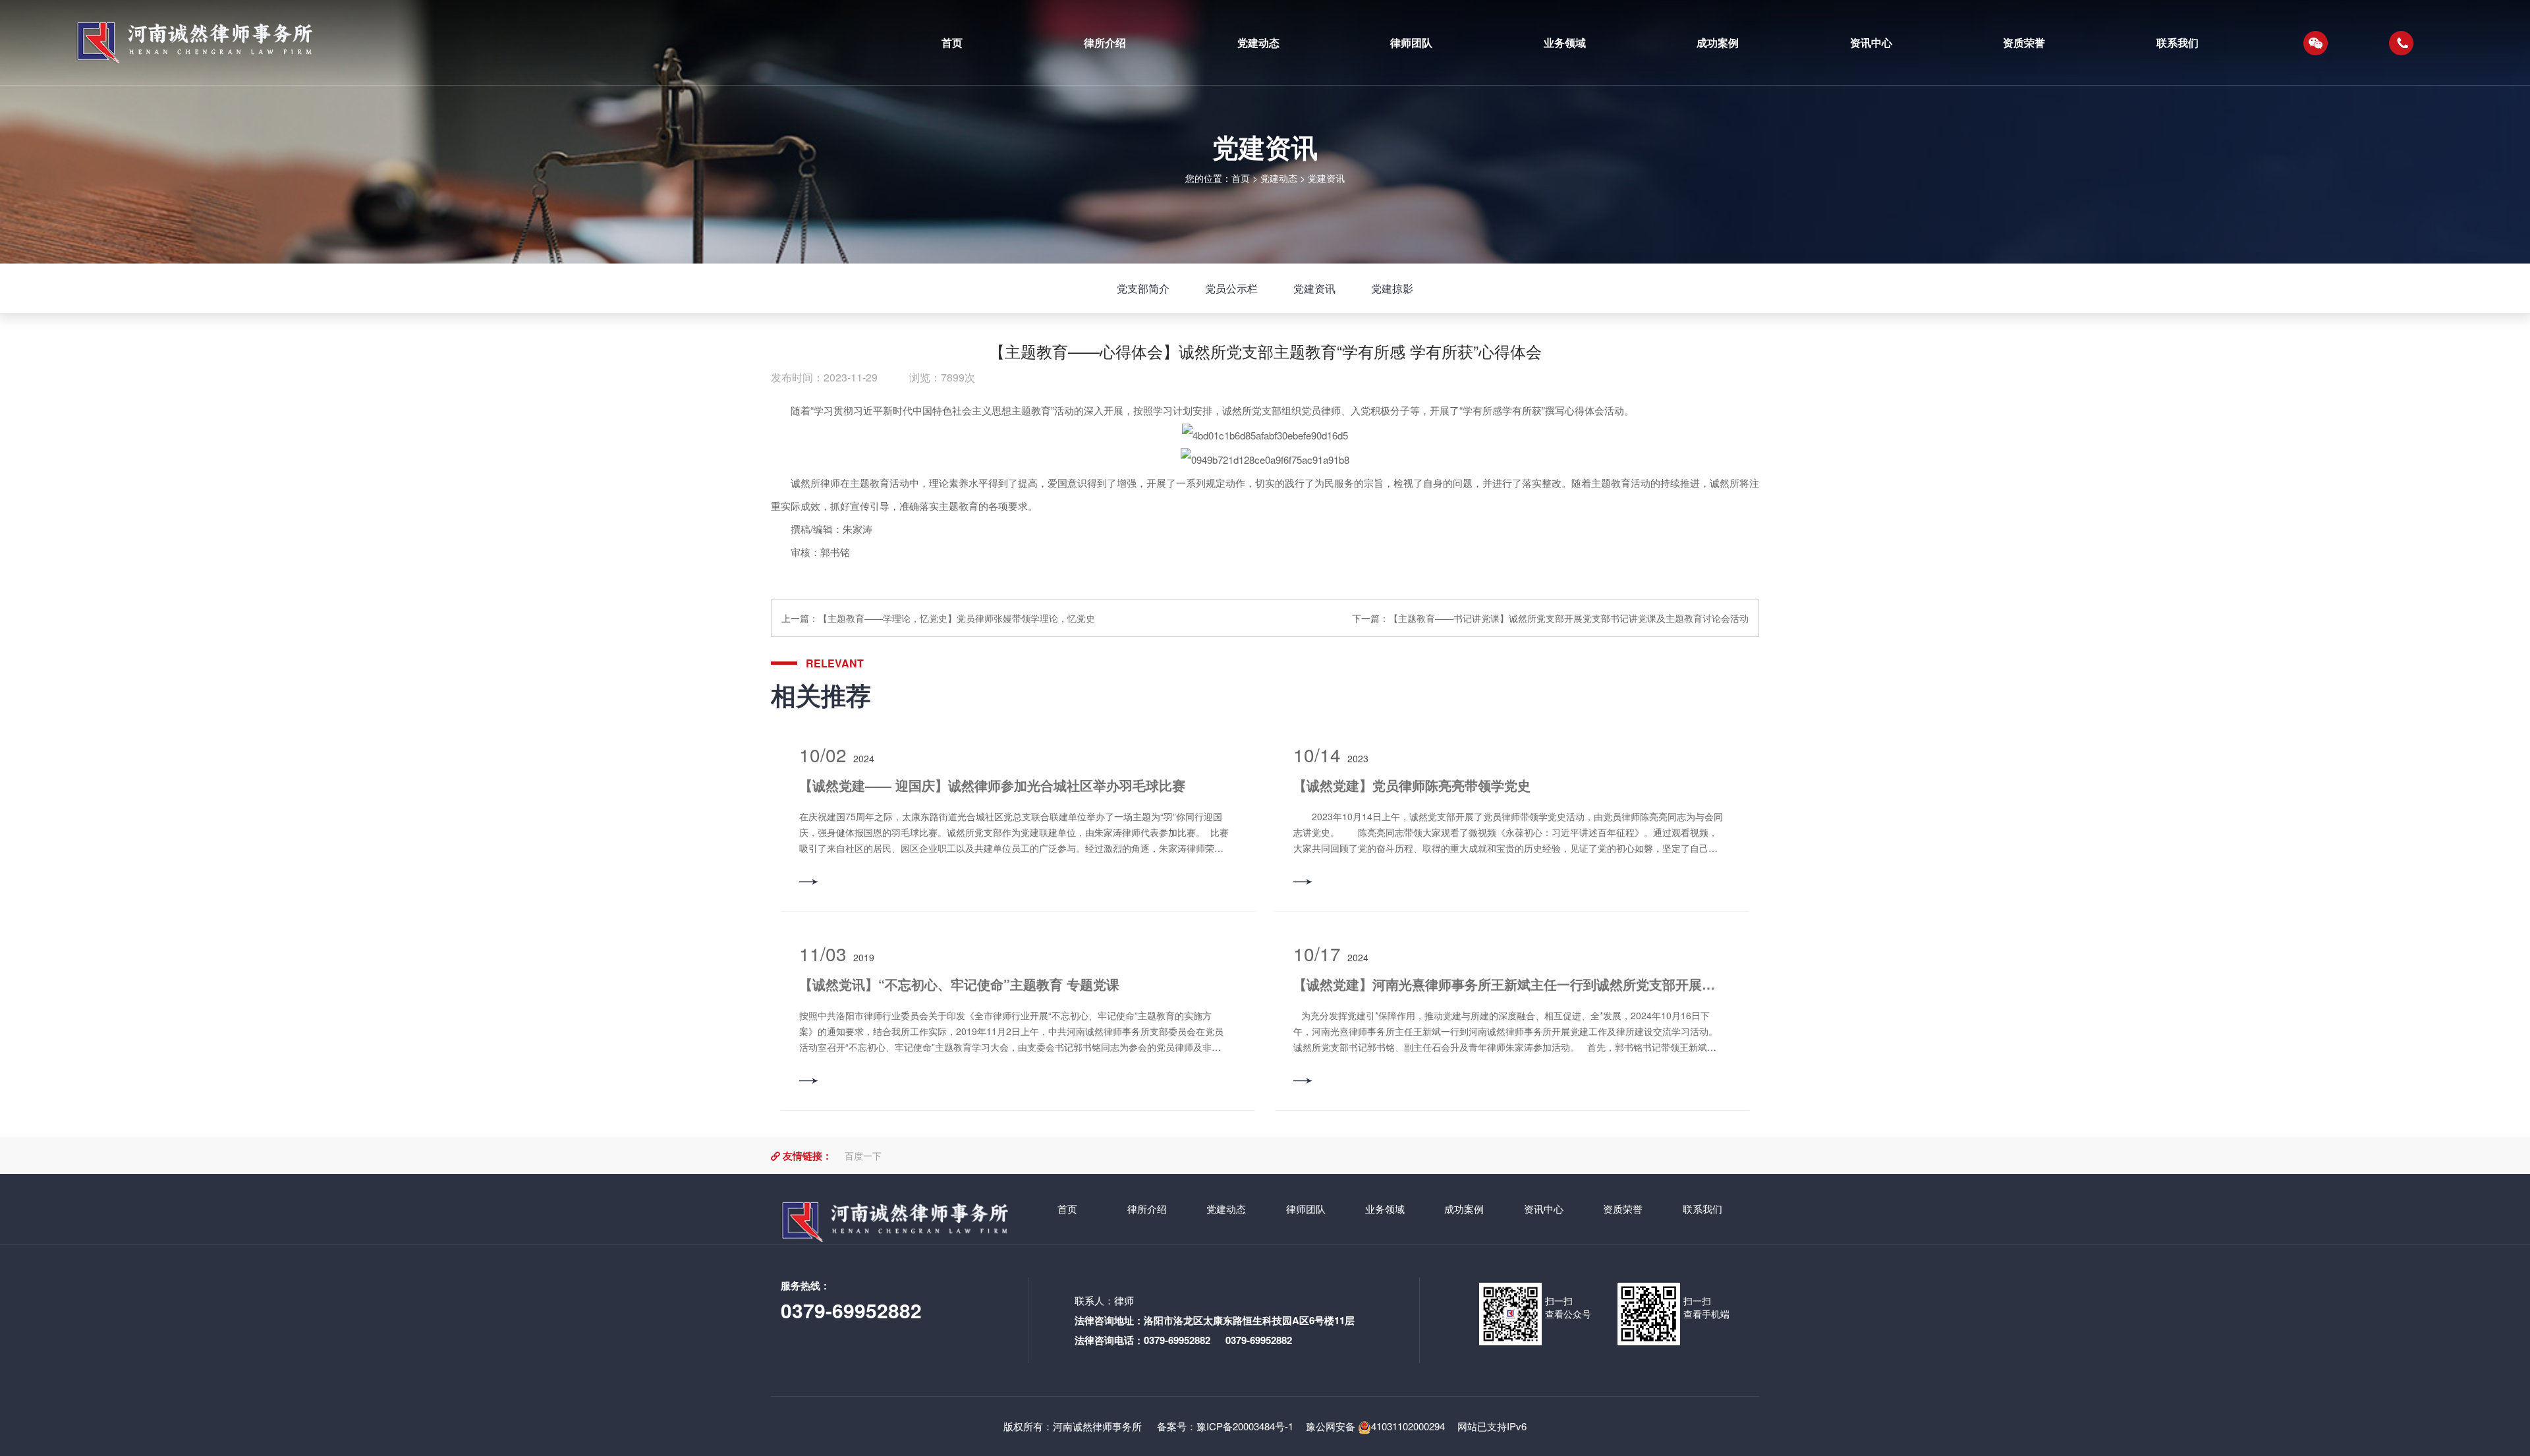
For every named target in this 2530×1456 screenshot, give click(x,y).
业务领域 (1385, 1209)
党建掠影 (1392, 288)
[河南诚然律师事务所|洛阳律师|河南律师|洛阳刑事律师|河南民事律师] (465, 43)
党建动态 (1279, 178)
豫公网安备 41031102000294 (1375, 1426)
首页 (1241, 178)
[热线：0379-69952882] (2401, 43)
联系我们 (1702, 1209)
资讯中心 (1544, 1209)
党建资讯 (1326, 178)
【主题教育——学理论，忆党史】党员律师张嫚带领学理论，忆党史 (957, 618)
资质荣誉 (1623, 1209)
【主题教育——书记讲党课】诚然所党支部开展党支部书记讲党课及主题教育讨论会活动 (1569, 618)
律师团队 (1306, 1209)
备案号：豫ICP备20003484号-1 (1224, 1426)
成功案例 (1464, 1209)
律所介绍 (1147, 1209)
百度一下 (863, 1156)
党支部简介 (1143, 288)
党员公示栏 (1231, 288)
